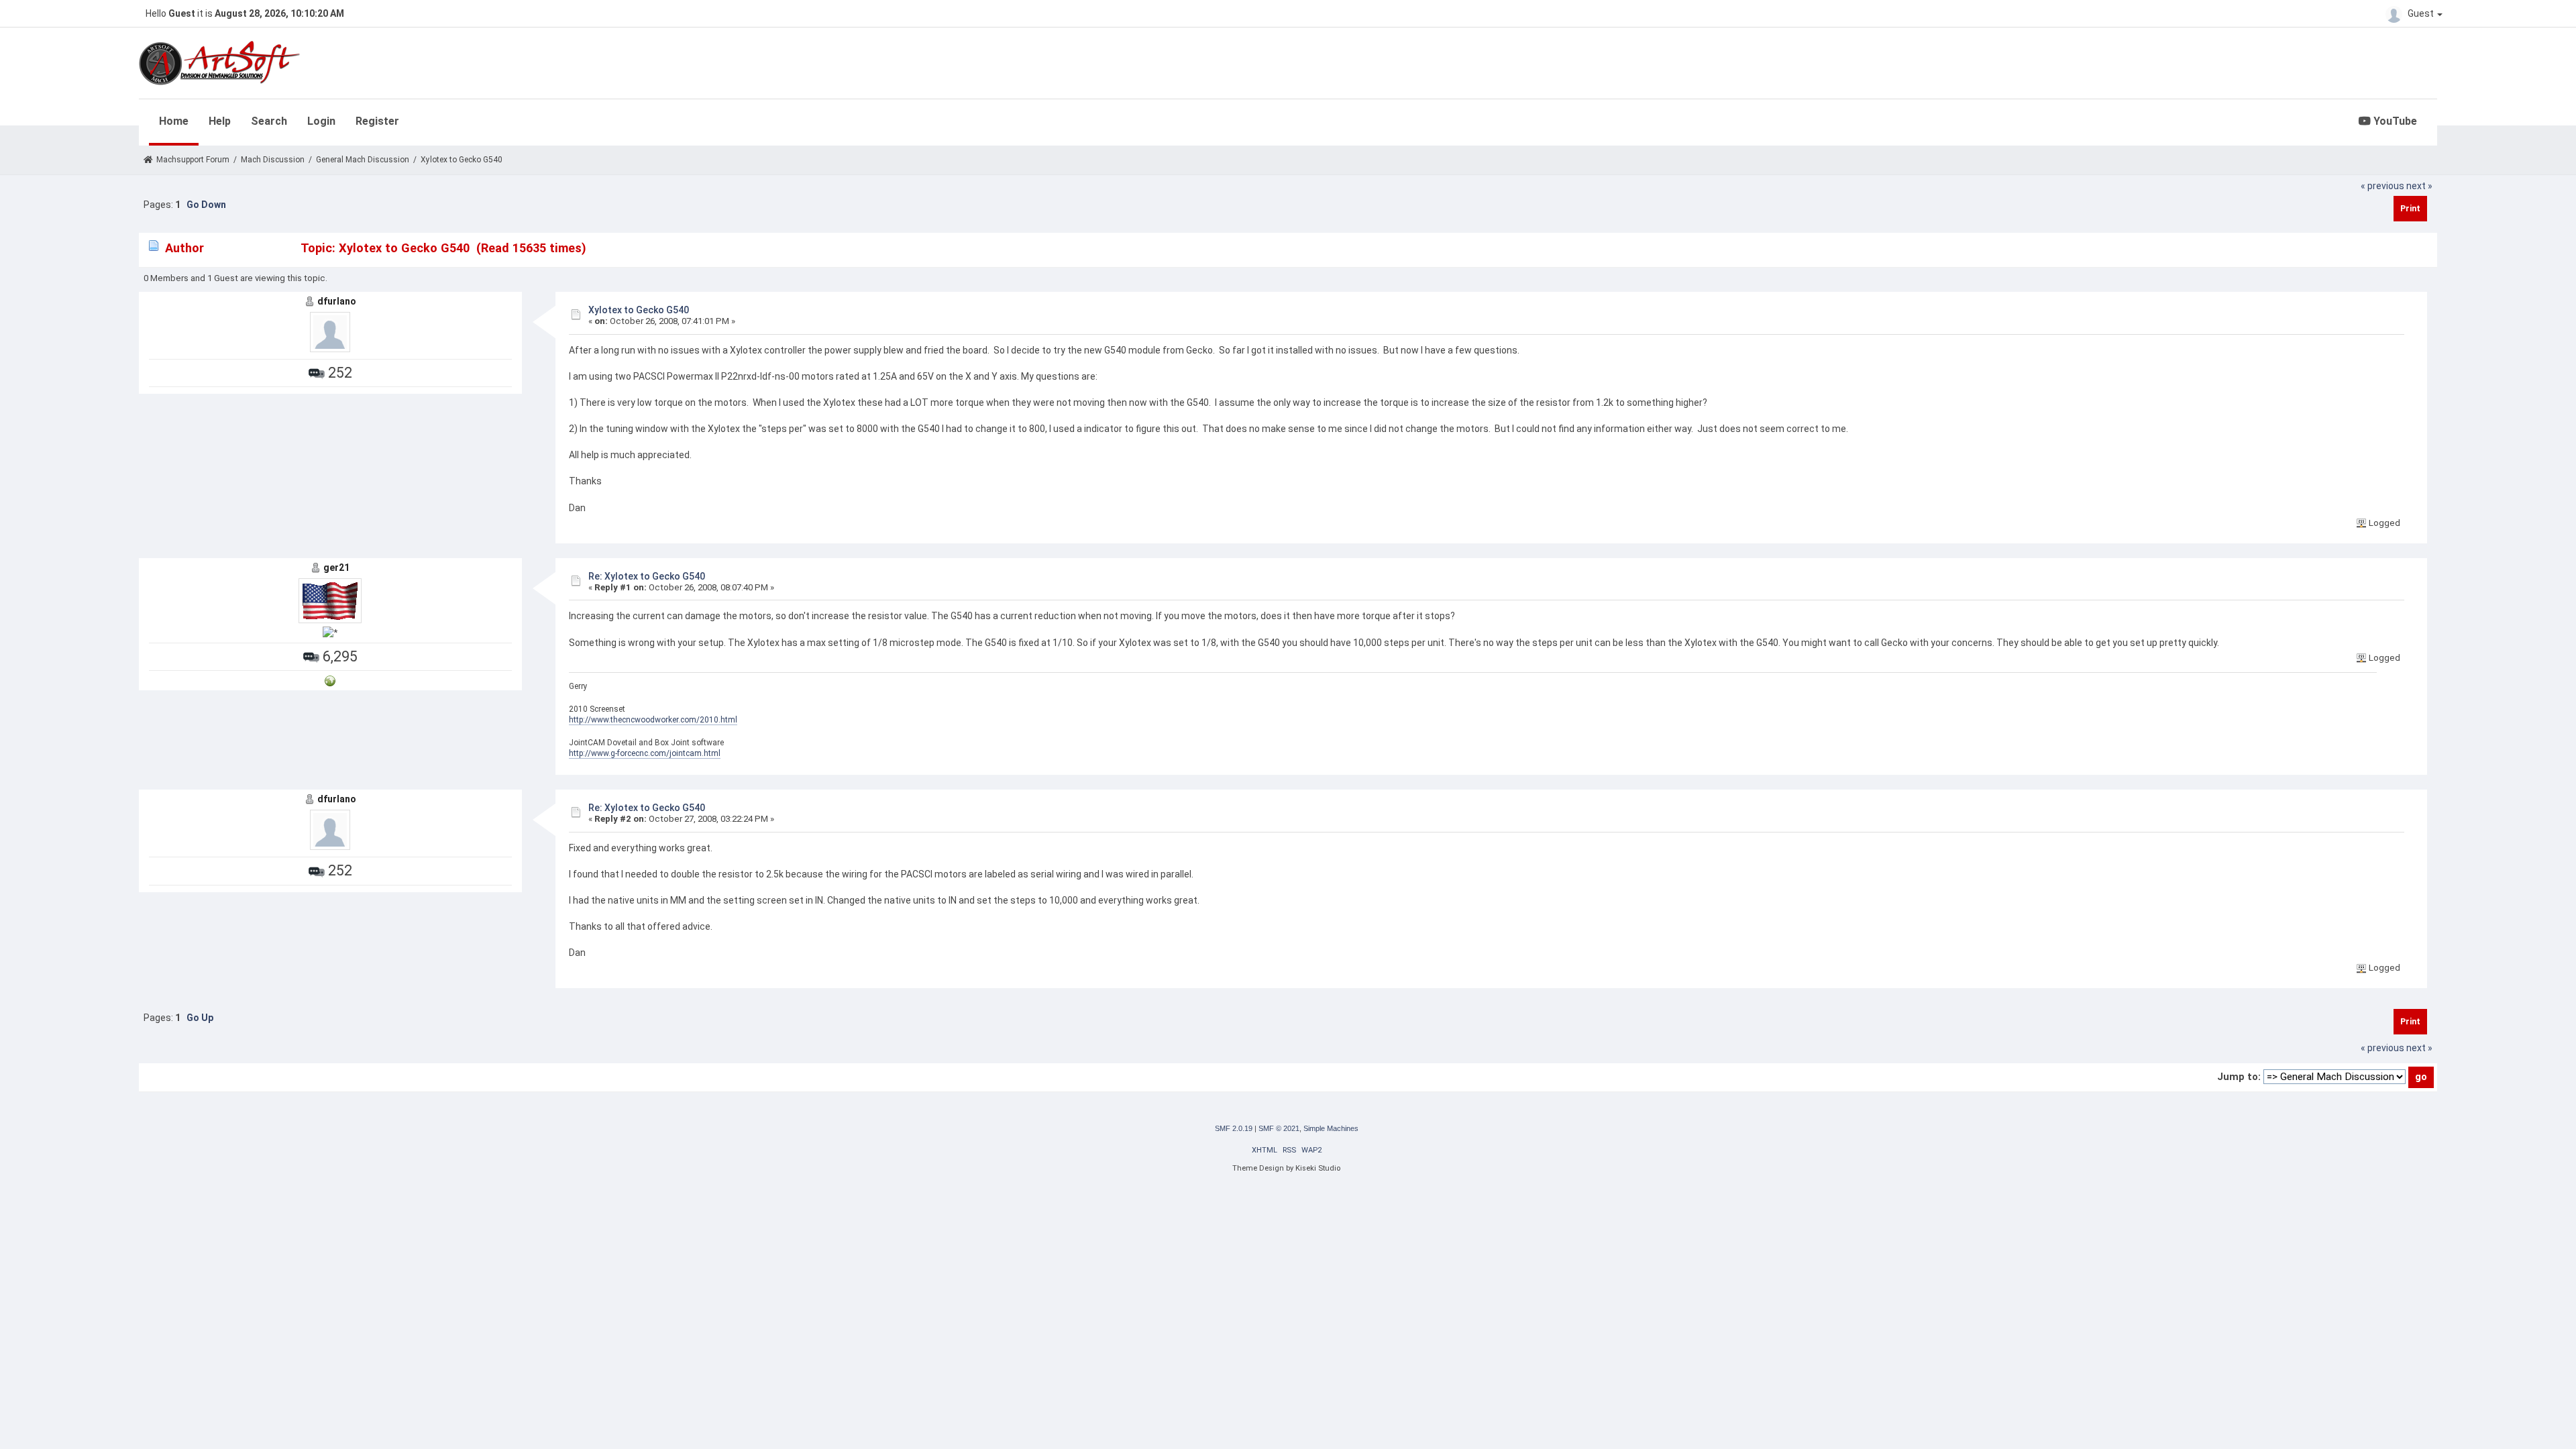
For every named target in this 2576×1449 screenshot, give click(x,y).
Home (174, 121)
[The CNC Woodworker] (330, 680)
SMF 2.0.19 (1234, 1128)
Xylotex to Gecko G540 (639, 310)
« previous (2382, 186)
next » (2419, 186)
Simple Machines (1331, 1128)
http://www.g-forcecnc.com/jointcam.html (645, 753)
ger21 (336, 568)
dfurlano (337, 301)
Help (220, 121)
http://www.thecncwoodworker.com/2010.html (653, 720)
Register (377, 121)
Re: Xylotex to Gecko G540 (647, 576)
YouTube (2394, 121)
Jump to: (2239, 1077)
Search (269, 121)
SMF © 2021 (1279, 1128)
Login (321, 121)
